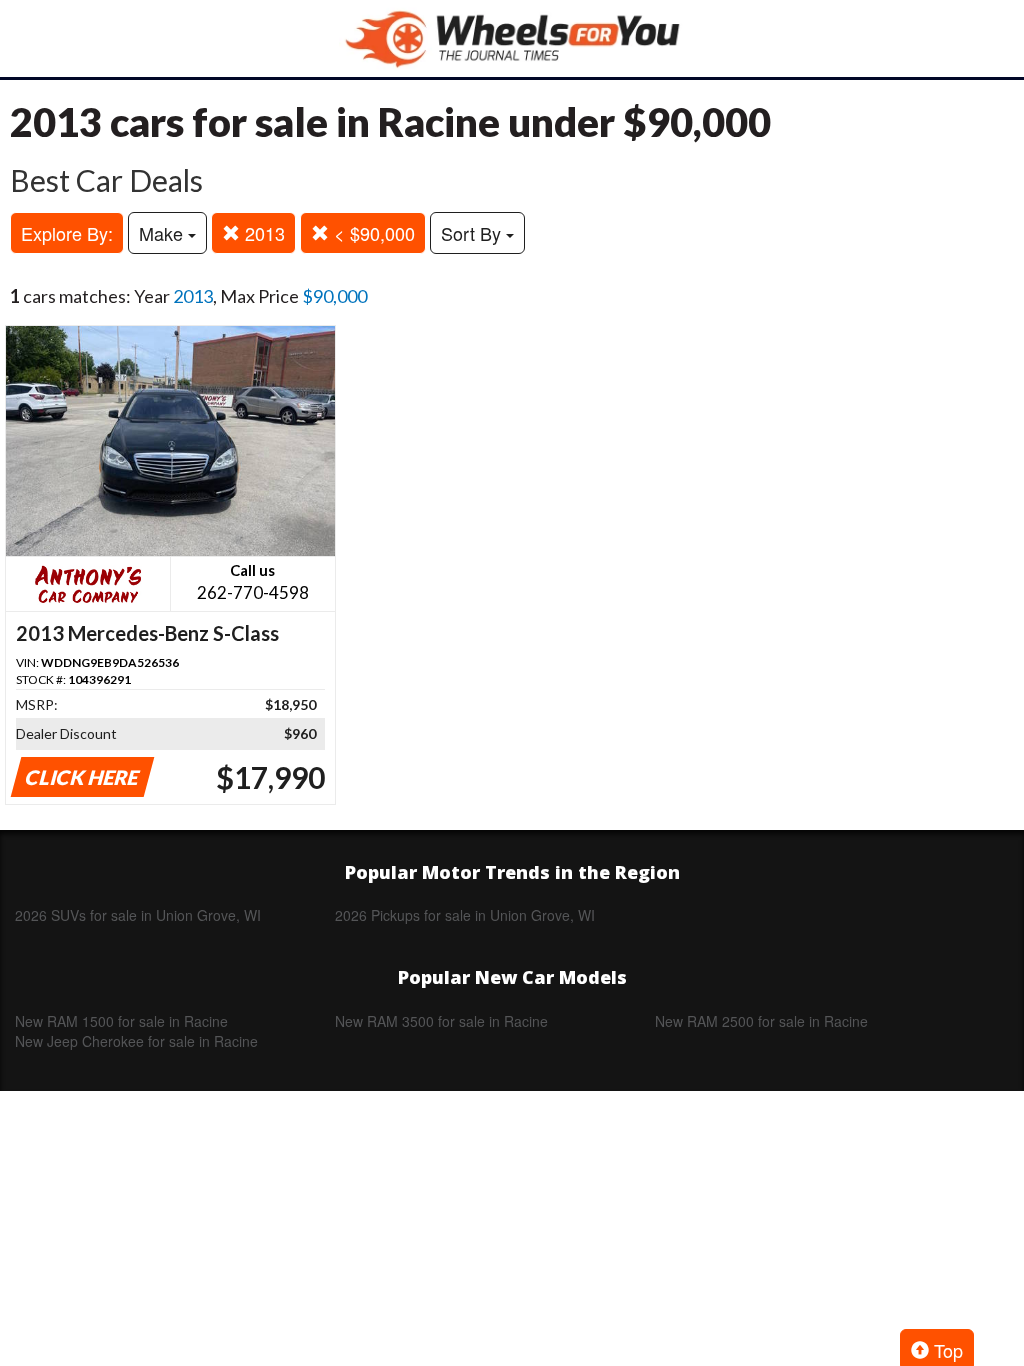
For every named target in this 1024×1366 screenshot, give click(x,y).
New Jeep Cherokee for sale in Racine (136, 1041)
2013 (262, 233)
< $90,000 (372, 233)
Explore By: (67, 233)
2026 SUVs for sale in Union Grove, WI (138, 915)
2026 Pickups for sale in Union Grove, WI (465, 915)
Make (163, 233)
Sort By (473, 233)
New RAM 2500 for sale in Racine (761, 1021)
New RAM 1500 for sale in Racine (121, 1021)
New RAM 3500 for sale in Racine (441, 1021)
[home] (512, 38)
